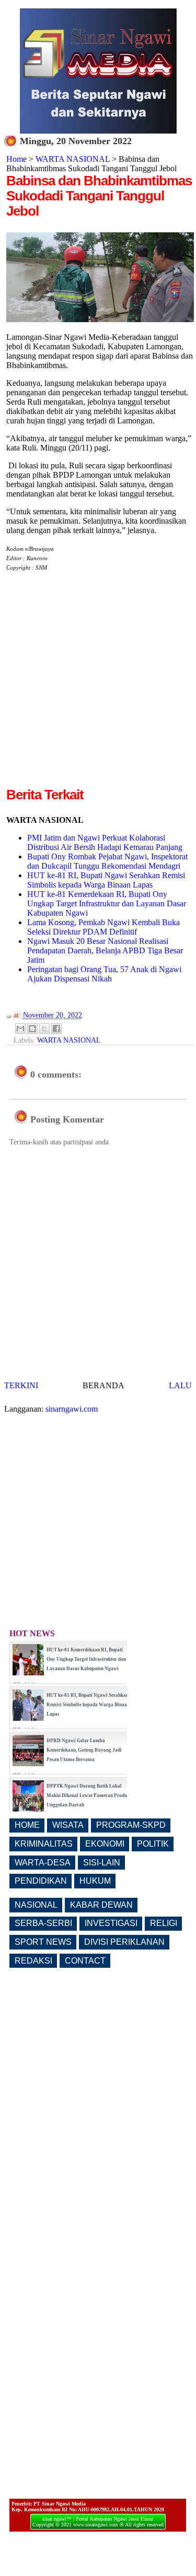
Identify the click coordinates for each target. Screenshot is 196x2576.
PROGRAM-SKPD (131, 1825)
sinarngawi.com (72, 1409)
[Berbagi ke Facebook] (56, 1029)
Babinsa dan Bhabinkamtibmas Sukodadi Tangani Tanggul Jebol (99, 196)
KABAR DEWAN (101, 1905)
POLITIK (153, 1844)
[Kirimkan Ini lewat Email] (20, 1029)
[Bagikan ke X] (44, 1029)
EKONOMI (105, 1844)
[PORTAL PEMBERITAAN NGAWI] (98, 131)
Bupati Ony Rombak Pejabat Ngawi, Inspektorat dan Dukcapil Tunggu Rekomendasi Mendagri (107, 861)
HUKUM (95, 1881)
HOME (27, 1825)
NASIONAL (36, 1905)
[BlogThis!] (32, 1029)
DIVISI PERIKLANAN (124, 1942)
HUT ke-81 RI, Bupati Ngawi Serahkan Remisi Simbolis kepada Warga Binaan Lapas (106, 880)
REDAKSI (33, 1961)
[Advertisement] (98, 687)
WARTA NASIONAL (73, 159)
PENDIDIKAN (41, 1881)
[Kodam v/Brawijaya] (100, 319)
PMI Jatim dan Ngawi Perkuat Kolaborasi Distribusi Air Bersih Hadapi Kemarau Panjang (105, 842)
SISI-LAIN (102, 1863)
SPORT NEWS (43, 1942)
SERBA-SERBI (43, 1923)
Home (16, 159)
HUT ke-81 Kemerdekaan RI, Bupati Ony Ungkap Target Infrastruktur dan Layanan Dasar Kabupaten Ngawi (107, 903)
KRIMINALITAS (44, 1844)
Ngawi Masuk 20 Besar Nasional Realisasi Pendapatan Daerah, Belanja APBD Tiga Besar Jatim (105, 950)
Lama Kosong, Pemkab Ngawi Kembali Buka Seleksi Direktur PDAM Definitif (103, 927)
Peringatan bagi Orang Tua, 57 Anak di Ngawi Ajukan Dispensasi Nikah (104, 974)
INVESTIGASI (111, 1923)
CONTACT (85, 1961)
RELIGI (164, 1923)
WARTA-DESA (43, 1863)
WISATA (68, 1825)
